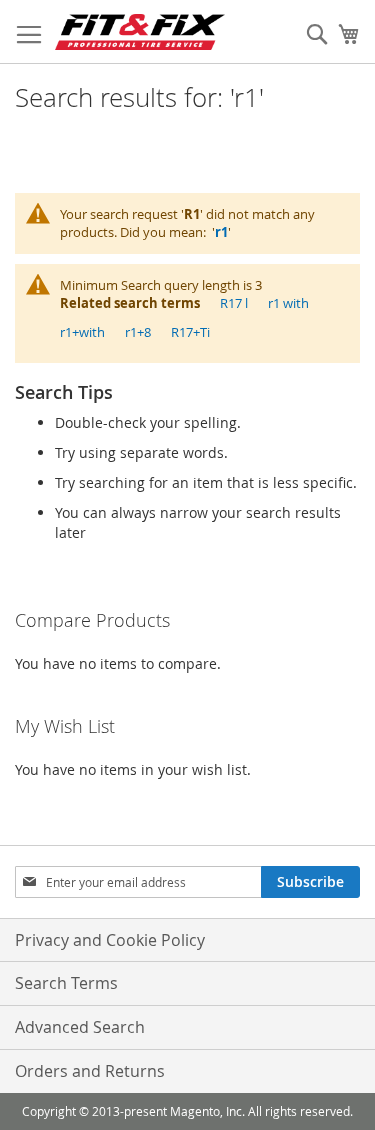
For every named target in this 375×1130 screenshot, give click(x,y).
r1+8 (138, 332)
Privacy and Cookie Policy (110, 940)
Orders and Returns (90, 1071)
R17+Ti (190, 332)
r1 (221, 232)
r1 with (288, 303)
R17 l (234, 303)
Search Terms (66, 983)
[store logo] (140, 32)
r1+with (82, 332)
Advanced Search (80, 1027)
